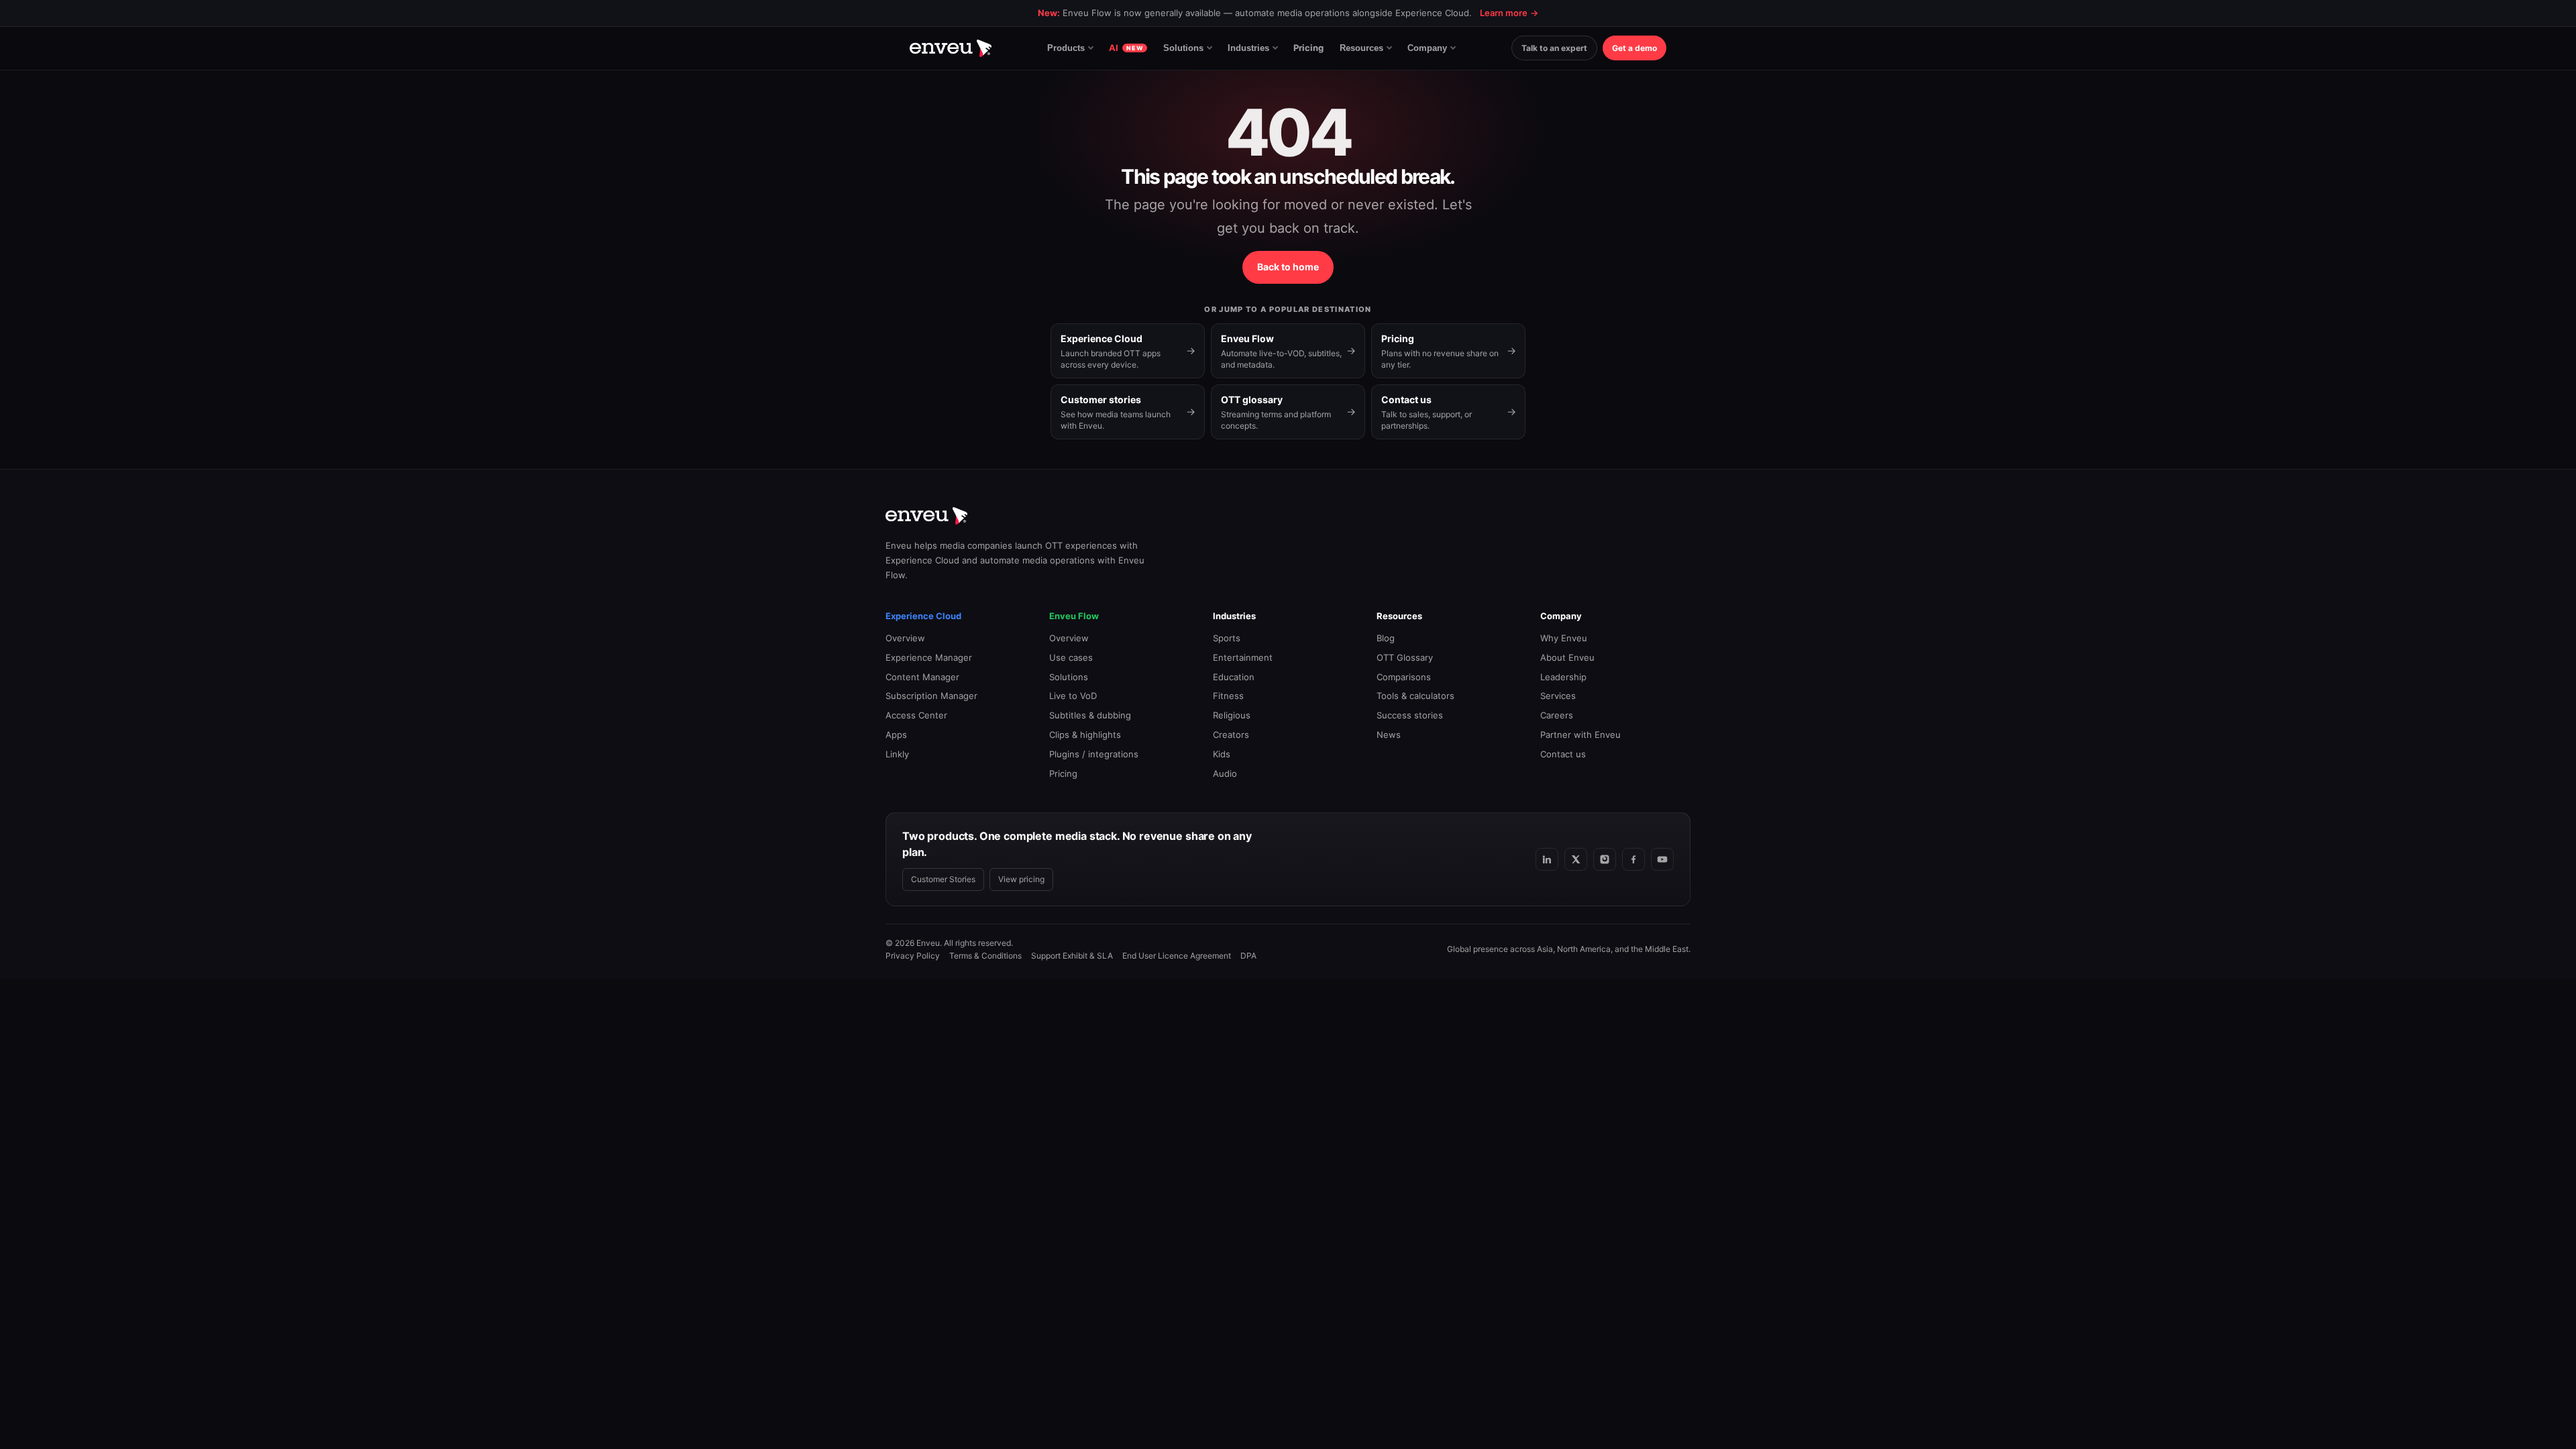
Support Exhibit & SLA (1072, 956)
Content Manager (922, 677)
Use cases (1071, 657)
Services (1558, 696)
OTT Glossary (1405, 657)
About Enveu (1567, 657)
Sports (1227, 638)
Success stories (1410, 715)
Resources (1361, 48)
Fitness (1228, 696)
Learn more (1509, 13)
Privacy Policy (913, 956)
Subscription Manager (931, 696)
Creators (1231, 735)
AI (1126, 48)
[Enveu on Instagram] (1605, 859)
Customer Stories (943, 879)
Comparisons (1404, 677)
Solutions (1183, 48)
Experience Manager (929, 657)
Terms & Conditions (985, 956)
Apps (896, 735)
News (1389, 735)
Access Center (916, 715)
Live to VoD (1073, 696)
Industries (1248, 48)
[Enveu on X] (1576, 859)
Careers (1557, 715)
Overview (905, 638)
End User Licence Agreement (1177, 956)
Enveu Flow (1074, 616)
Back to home (1288, 267)
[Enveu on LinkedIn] (1547, 859)
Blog (1386, 638)
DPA (1248, 956)
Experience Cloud (923, 616)
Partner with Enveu (1580, 735)
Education (1234, 677)
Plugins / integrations (1094, 754)
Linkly (897, 754)
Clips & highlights (1085, 735)
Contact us (1563, 754)
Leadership (1563, 677)
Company (1427, 48)
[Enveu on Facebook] (1633, 859)
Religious (1232, 715)
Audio (1225, 773)
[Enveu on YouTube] (1662, 859)
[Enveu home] (951, 48)
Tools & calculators (1415, 696)
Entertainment (1243, 657)
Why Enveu (1564, 638)
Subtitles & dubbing (1090, 715)
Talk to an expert (1554, 48)
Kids (1222, 754)
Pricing (1308, 48)
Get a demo (1634, 48)
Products (1066, 48)
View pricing (1021, 879)
